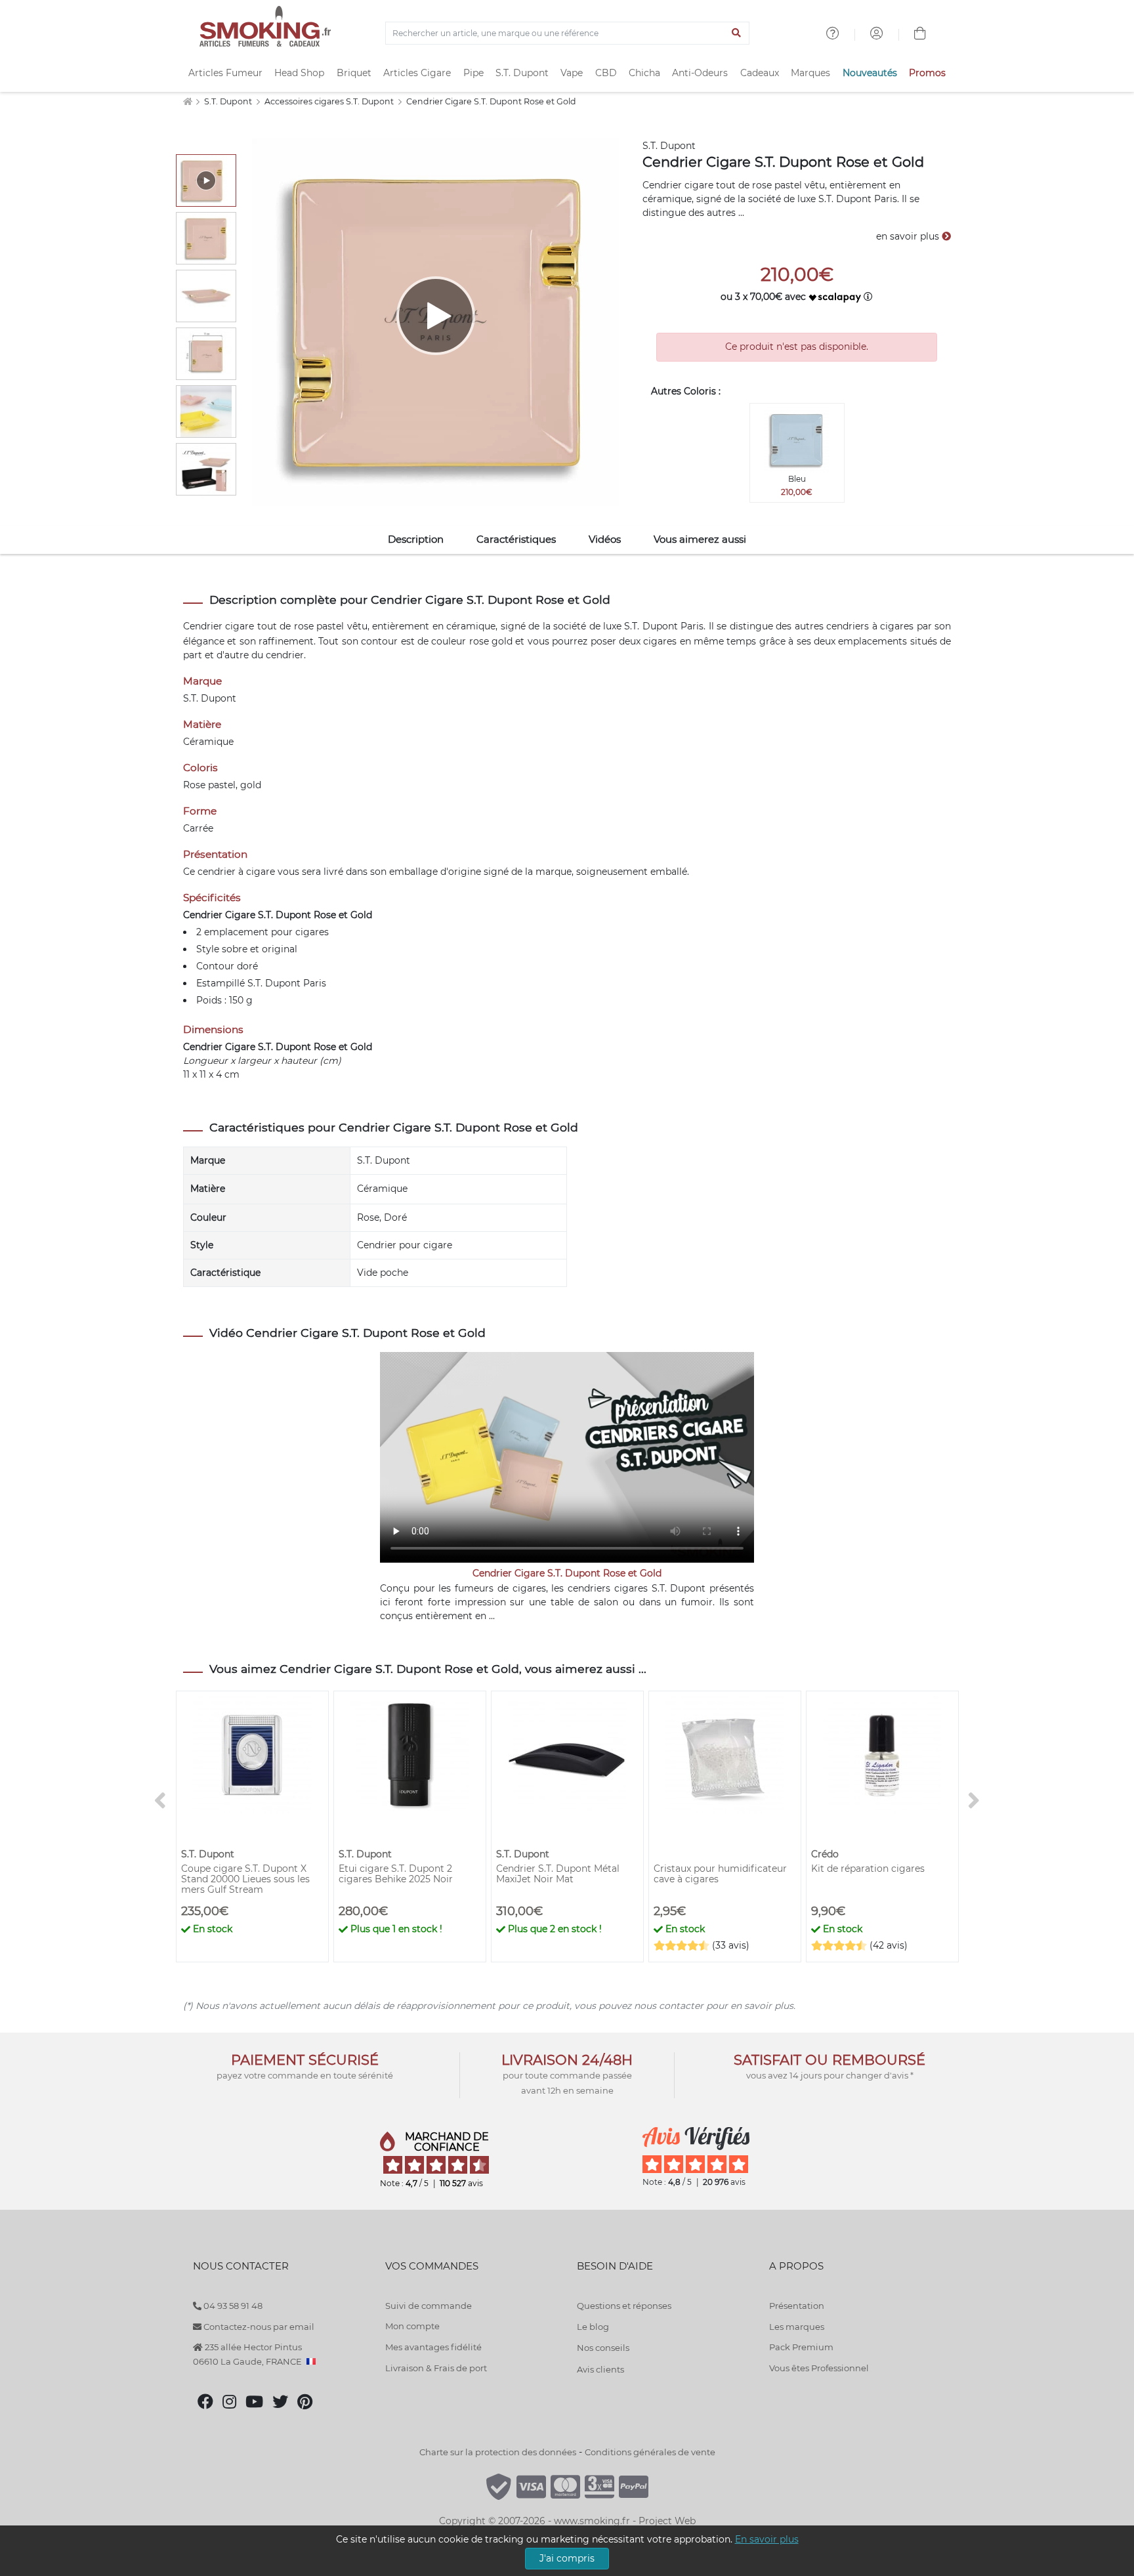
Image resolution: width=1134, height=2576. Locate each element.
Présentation (797, 2306)
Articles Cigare (417, 73)
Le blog (593, 2327)
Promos (927, 73)
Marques (810, 73)
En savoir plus (767, 2539)
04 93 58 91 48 (232, 2306)
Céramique (382, 1189)
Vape (572, 73)
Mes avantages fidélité (433, 2347)
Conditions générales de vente (650, 2452)
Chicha (644, 73)
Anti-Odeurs (700, 73)
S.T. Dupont (522, 73)
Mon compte (412, 2326)
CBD (606, 73)
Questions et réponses (624, 2306)
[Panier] (920, 35)
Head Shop (299, 73)
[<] (160, 1801)
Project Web (667, 2521)
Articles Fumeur (225, 73)
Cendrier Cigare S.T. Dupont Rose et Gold (491, 101)
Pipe (473, 73)
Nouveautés (870, 73)
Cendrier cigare (219, 626)
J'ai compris (567, 2558)
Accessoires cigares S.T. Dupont (330, 101)
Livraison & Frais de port (436, 2368)
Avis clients (600, 2369)
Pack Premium (801, 2347)
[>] (974, 1801)
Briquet (354, 73)
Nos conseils (603, 2348)
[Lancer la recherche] (737, 33)
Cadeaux (760, 73)
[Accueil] (187, 101)
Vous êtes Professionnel (819, 2368)
